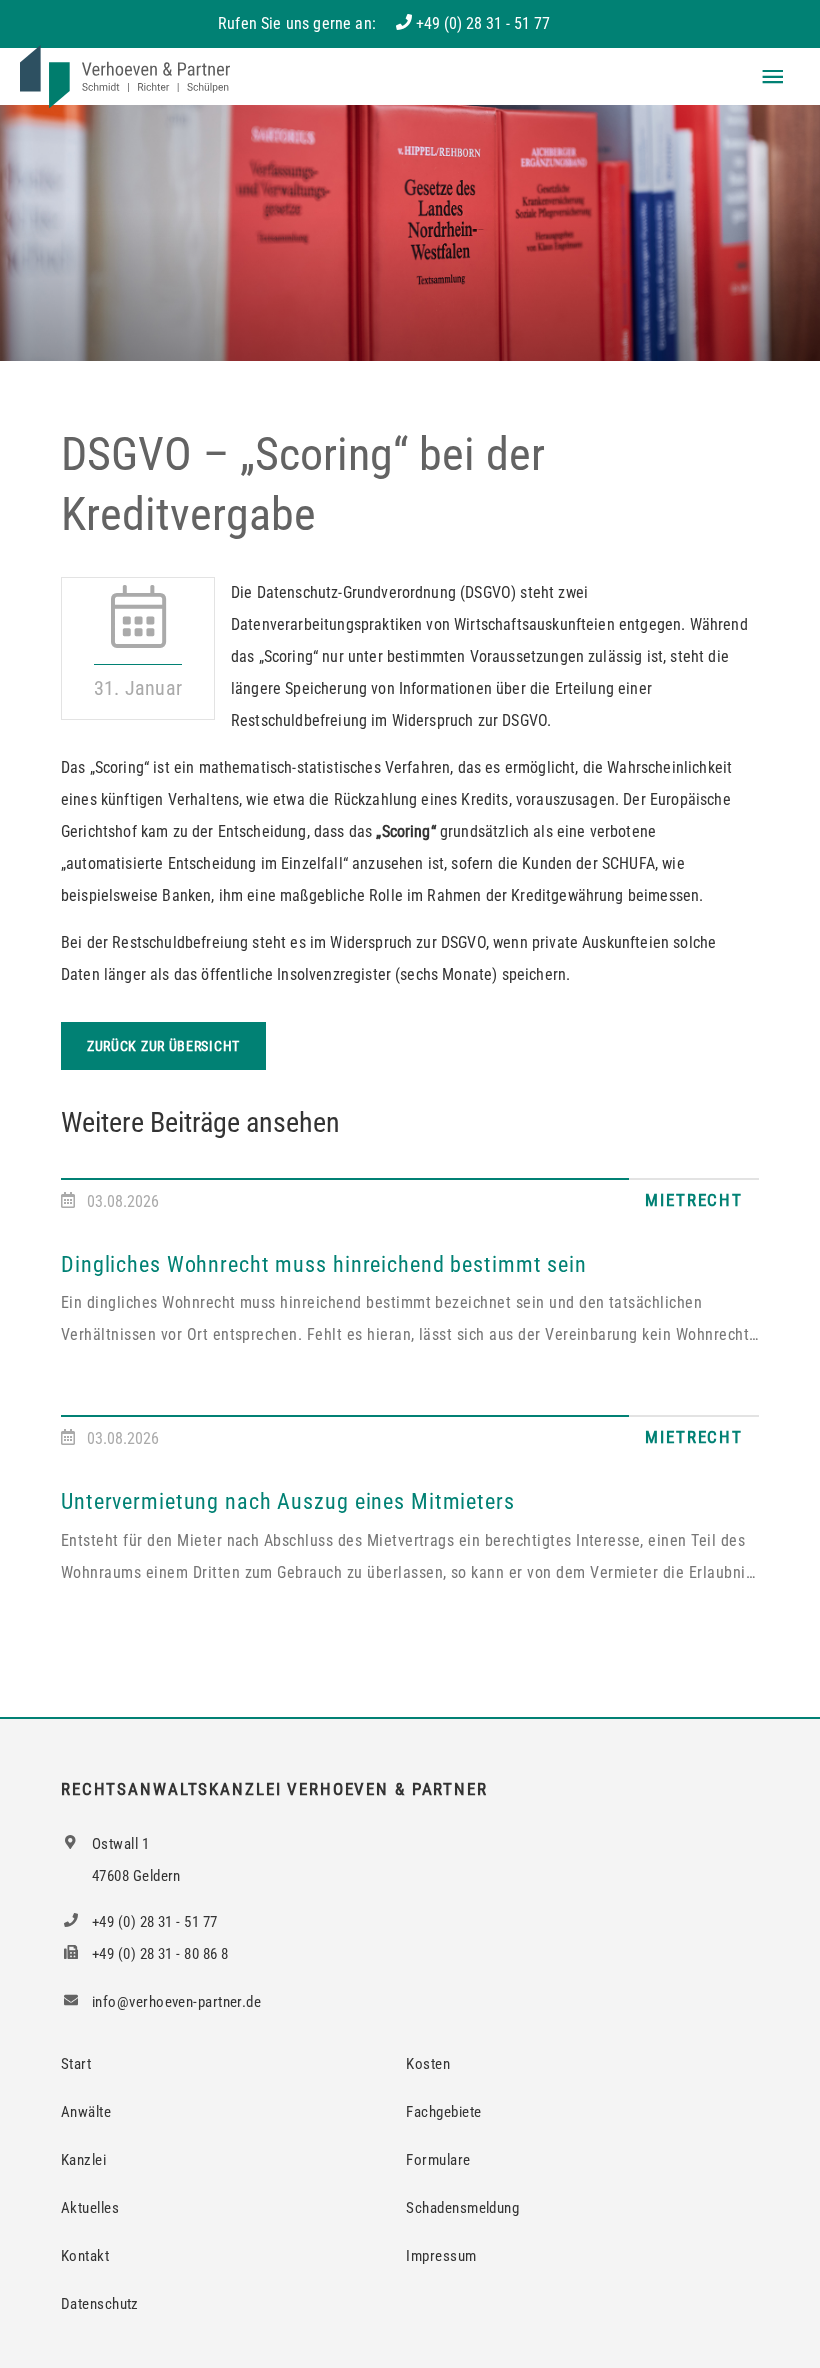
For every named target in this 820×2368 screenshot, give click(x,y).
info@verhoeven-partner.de (175, 2002)
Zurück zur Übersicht (163, 1046)
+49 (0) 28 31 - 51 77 (483, 23)
